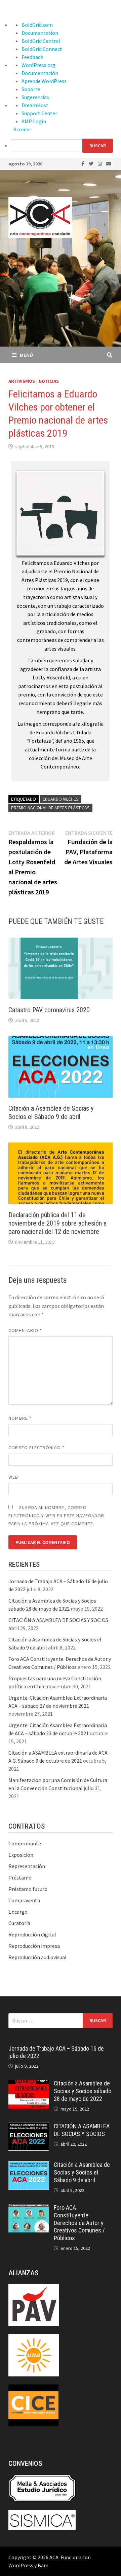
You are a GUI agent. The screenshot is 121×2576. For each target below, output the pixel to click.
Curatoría (19, 1923)
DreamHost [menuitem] (35, 105)
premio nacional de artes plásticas (50, 808)
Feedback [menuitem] (32, 57)
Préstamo (20, 1878)
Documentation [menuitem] (40, 33)
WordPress (21, 2565)
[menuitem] (66, 146)
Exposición (21, 1855)
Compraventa (24, 1900)
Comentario (25, 1330)
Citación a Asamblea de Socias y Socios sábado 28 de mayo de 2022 (83, 2091)
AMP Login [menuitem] (34, 121)
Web (13, 1477)
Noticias (49, 381)
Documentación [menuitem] (40, 73)
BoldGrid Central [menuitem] (41, 41)
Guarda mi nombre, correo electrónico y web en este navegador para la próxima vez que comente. (56, 1516)
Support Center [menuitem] (39, 113)
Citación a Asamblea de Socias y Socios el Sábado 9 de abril (51, 1113)
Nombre (20, 1418)
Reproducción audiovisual (37, 1957)
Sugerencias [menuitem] (35, 97)
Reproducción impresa (34, 1946)
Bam (43, 2565)
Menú (26, 355)
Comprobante (25, 1843)
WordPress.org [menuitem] (38, 65)
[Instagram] (100, 163)
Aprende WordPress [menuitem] (44, 81)
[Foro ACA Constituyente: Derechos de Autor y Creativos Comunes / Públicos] (29, 2208)
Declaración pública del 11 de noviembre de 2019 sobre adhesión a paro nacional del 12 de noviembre (57, 1223)
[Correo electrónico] (109, 163)
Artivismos (22, 381)
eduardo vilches (61, 799)
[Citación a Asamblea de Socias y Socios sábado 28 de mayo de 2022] (29, 2084)
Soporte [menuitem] (31, 89)
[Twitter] (92, 163)
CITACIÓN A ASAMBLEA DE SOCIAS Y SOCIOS (58, 1620)
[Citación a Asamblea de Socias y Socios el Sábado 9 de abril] (29, 2165)
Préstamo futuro (28, 1889)
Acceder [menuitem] (22, 129)
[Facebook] (83, 163)
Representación (27, 1866)
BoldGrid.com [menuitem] (37, 25)
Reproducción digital (32, 1934)
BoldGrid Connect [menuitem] (42, 49)
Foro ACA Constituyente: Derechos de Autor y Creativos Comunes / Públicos (79, 2223)
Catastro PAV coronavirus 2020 (49, 1010)
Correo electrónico (36, 1448)
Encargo (18, 1912)
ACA (54, 2557)
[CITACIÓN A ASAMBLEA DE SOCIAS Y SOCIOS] (29, 2127)
